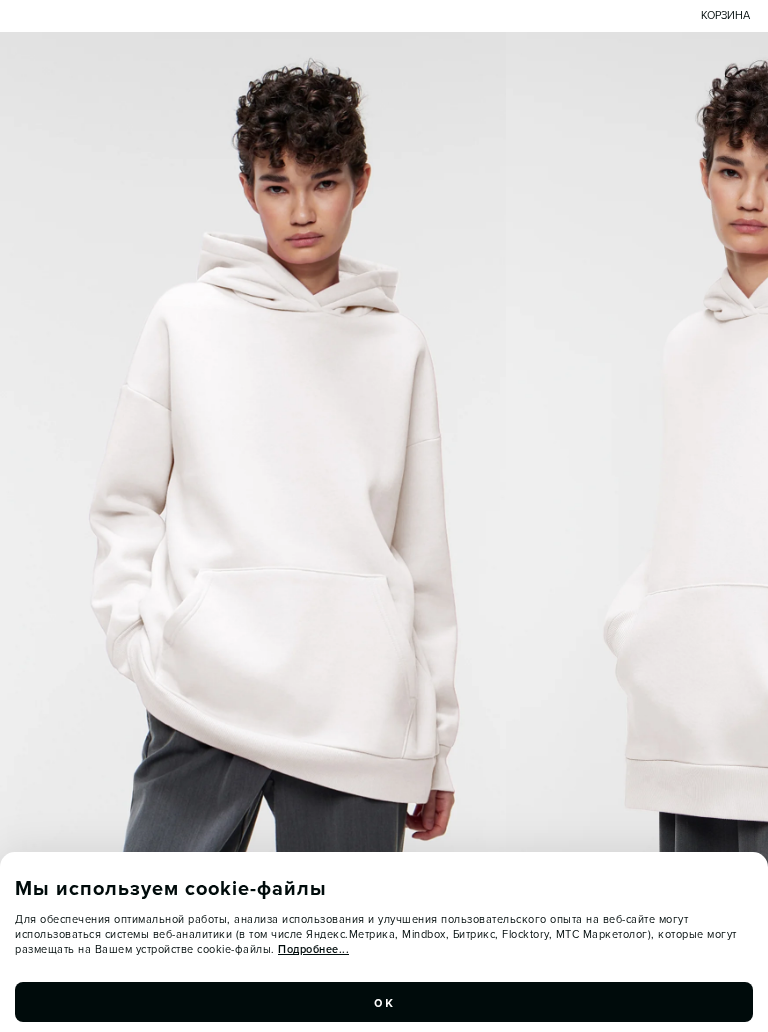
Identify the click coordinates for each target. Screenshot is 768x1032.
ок (384, 1002)
